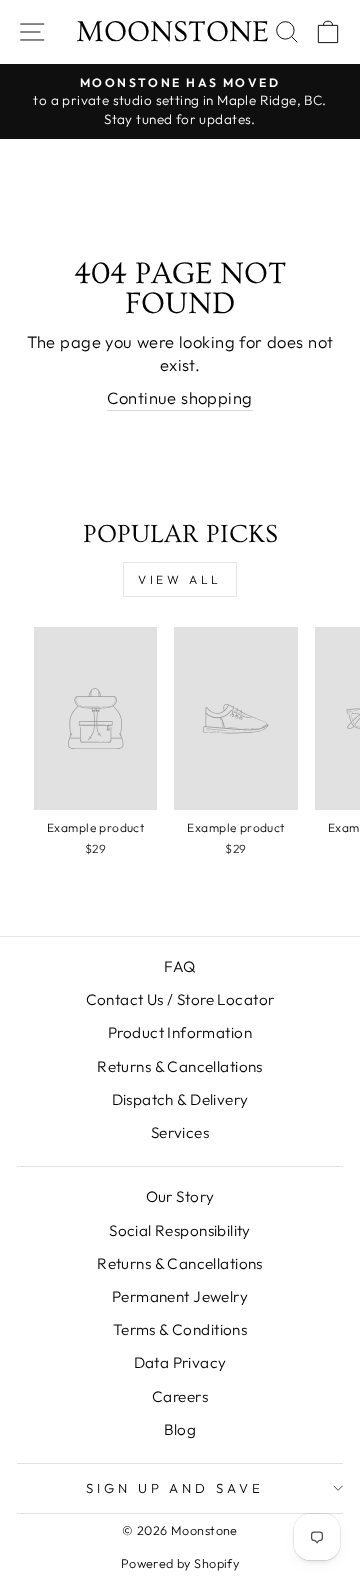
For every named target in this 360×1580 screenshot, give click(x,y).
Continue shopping (179, 397)
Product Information (180, 1032)
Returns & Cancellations (180, 1066)
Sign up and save (175, 1488)
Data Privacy (180, 1362)
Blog (180, 1429)
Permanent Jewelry (180, 1296)
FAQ (179, 966)
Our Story (180, 1196)
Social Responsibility (180, 1230)
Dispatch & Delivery (180, 1099)
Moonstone (172, 32)
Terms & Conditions (180, 1329)
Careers (180, 1396)
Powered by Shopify (180, 1563)
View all (180, 579)
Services (180, 1132)
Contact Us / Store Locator (180, 999)
